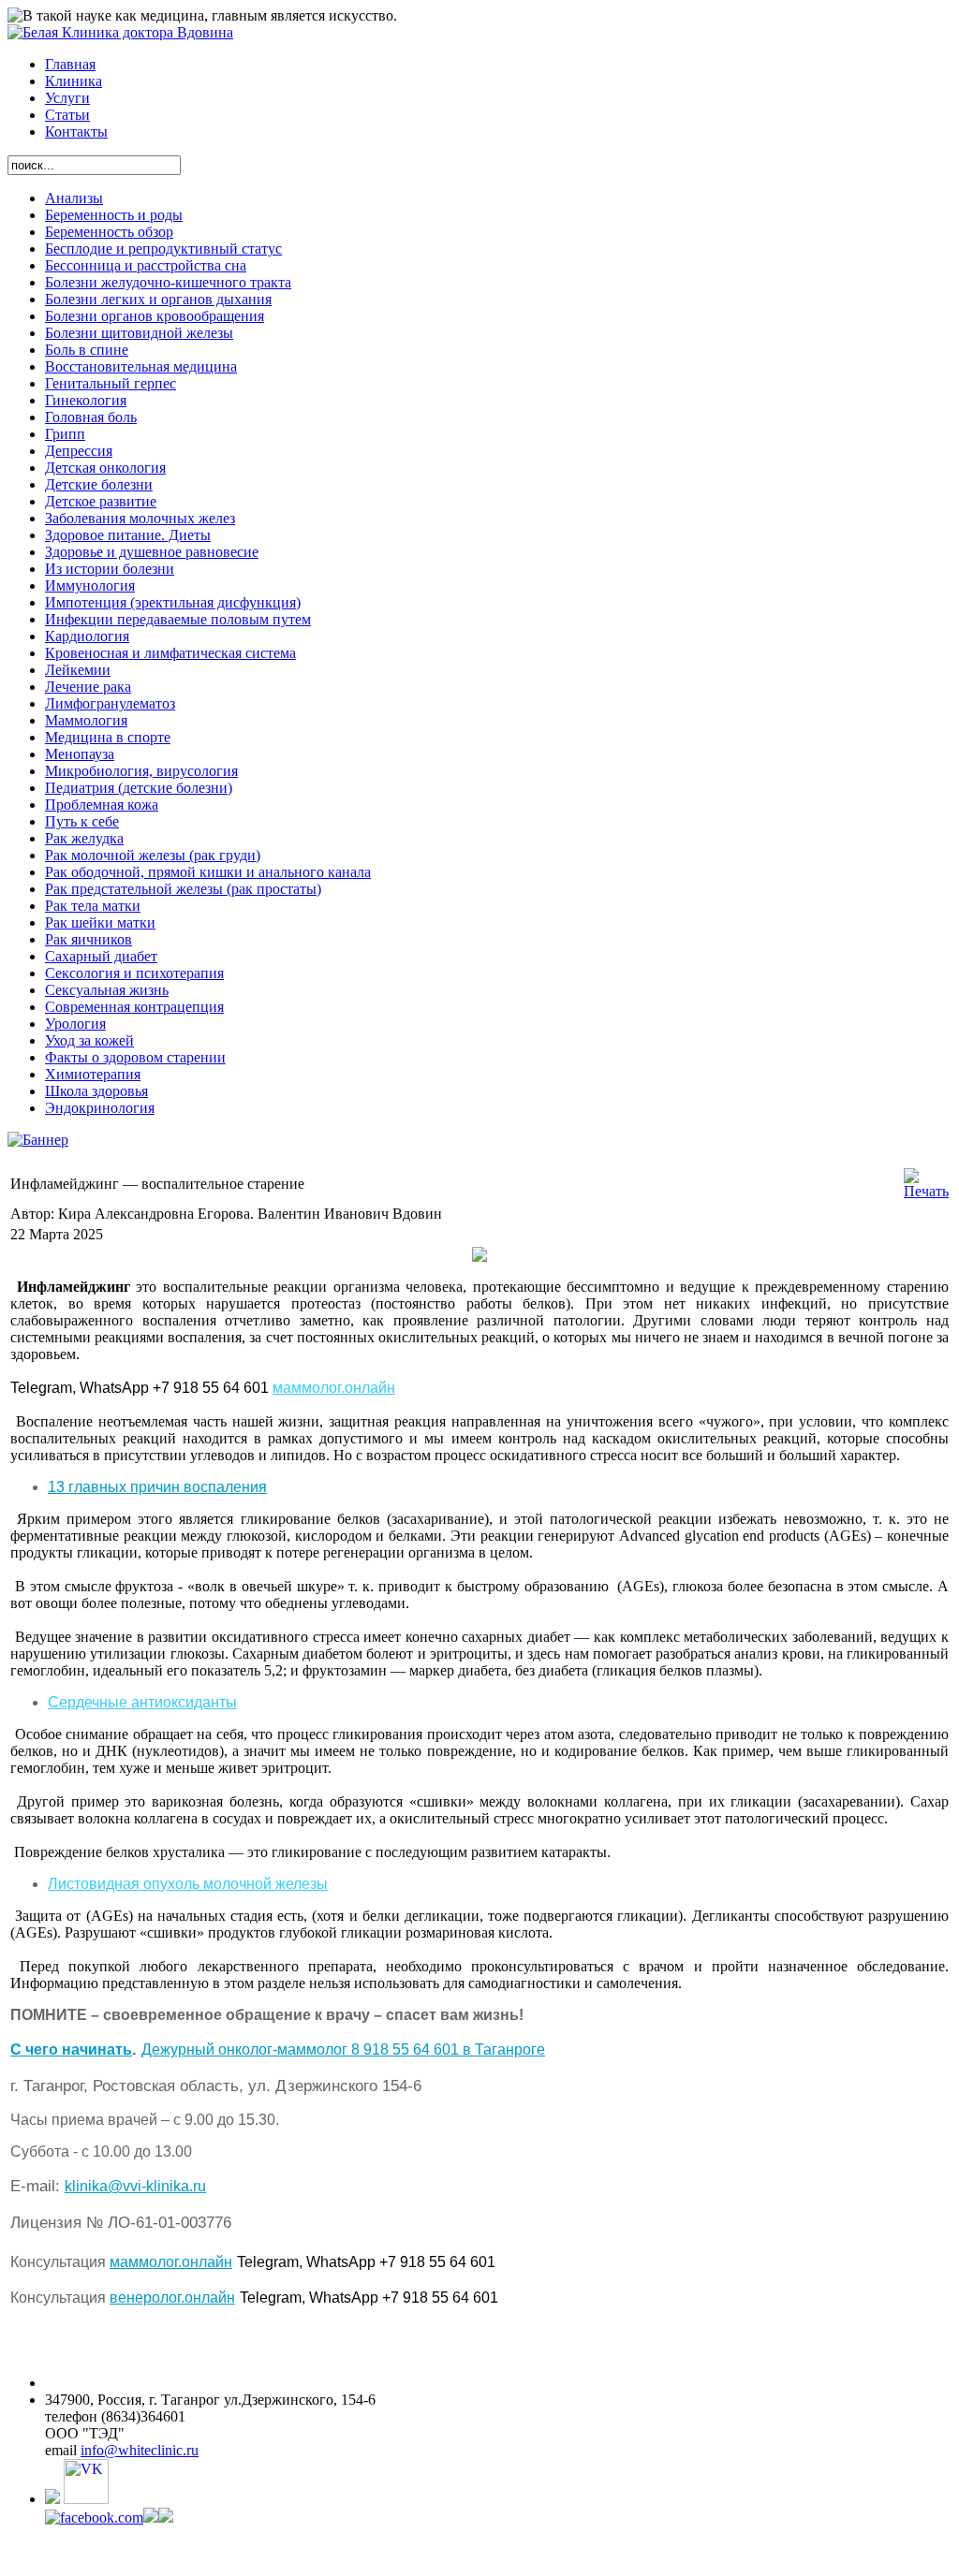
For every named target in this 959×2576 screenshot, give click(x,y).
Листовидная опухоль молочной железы (188, 1884)
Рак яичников (89, 939)
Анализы (74, 198)
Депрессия (79, 451)
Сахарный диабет (101, 956)
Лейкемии (78, 670)
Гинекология (86, 400)
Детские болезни (99, 484)
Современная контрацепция (134, 1007)
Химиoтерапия (93, 1074)
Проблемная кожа (102, 805)
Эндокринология (100, 1108)
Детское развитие (101, 501)
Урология (75, 1024)
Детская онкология (105, 468)
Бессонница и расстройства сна (146, 265)
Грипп (65, 434)
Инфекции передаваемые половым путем (178, 619)
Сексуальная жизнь (107, 990)
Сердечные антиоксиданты (142, 1702)
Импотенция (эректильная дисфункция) (173, 602)
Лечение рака (88, 687)
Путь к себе (82, 821)
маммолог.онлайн (334, 1388)
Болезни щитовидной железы (139, 333)
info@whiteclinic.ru (140, 2450)
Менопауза (80, 754)
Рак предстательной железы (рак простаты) (183, 889)
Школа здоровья (96, 1091)
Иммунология (90, 585)
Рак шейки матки (100, 922)
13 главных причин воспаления (157, 1487)
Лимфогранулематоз (110, 703)
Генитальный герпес (111, 383)
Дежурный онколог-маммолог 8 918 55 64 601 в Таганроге (343, 2049)
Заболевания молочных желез (140, 518)
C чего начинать (71, 2049)
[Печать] (926, 1191)
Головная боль (91, 417)
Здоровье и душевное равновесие (152, 552)
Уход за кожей (89, 1040)
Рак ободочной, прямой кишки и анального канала (208, 872)
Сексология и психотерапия (134, 973)
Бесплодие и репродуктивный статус (163, 249)
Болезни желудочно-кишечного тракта (168, 282)
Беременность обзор (109, 232)
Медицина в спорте (108, 737)
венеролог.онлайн (172, 2298)
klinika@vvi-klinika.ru (135, 2186)
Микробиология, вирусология (141, 771)
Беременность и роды (114, 215)
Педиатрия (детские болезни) (139, 788)
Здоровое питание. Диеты (128, 535)
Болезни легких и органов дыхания (158, 299)
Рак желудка (84, 838)
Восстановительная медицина (141, 366)
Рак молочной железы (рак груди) (153, 855)
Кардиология (87, 636)
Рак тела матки (93, 906)
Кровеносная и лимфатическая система (170, 653)
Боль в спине (87, 350)
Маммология (86, 720)
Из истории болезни (110, 569)
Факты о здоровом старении (135, 1057)
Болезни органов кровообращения (155, 316)
